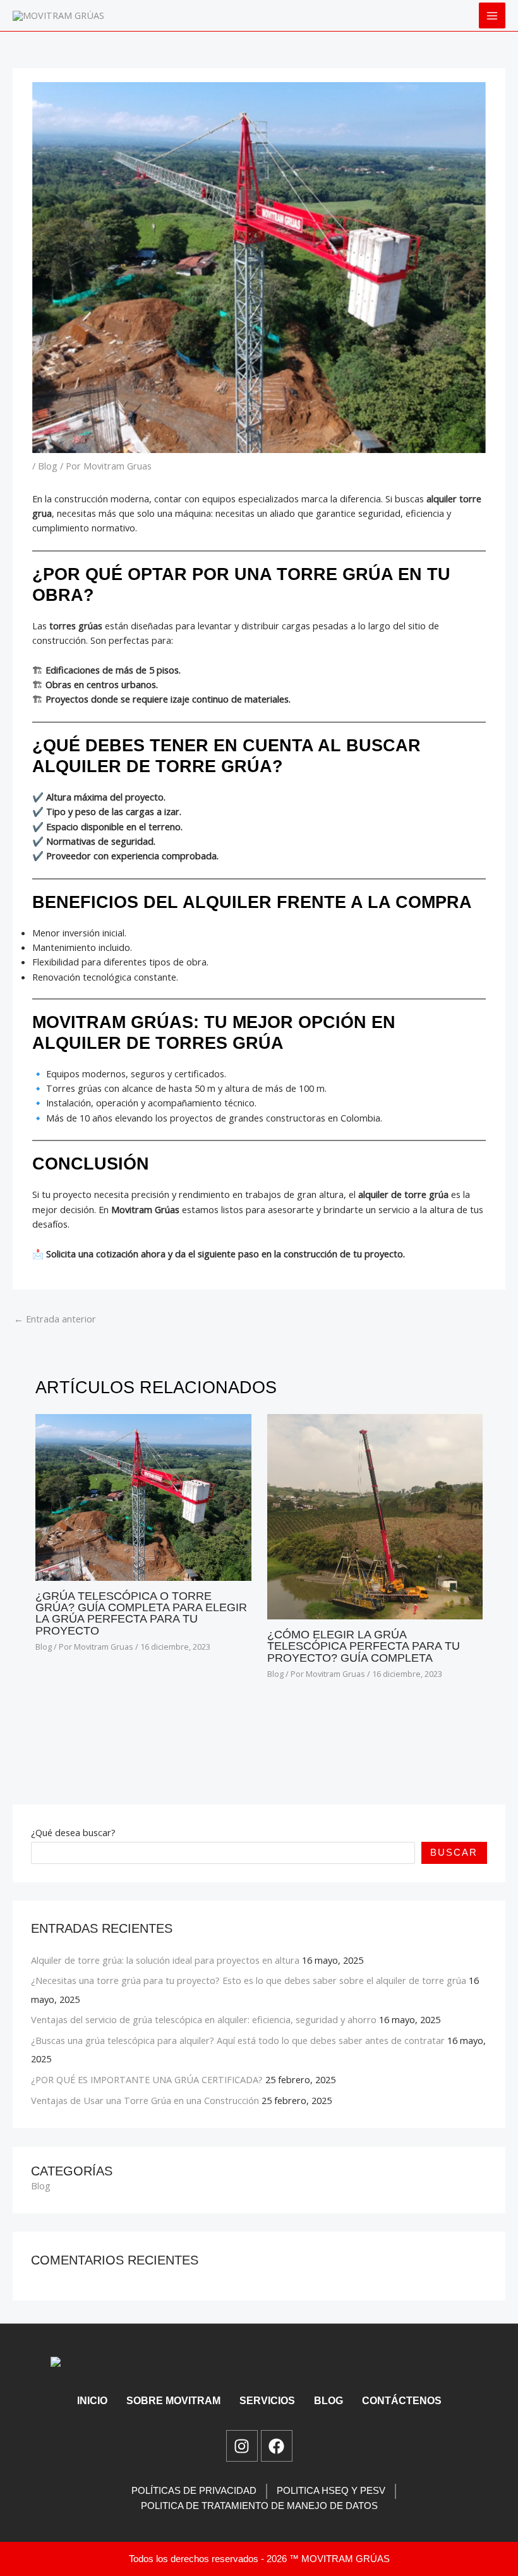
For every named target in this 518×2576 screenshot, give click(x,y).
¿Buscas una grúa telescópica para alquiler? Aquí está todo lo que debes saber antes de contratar (238, 2040)
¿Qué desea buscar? (73, 1832)
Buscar (454, 1853)
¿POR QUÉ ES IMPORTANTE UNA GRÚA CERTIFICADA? (147, 2079)
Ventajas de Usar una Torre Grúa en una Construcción (145, 2100)
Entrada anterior (55, 1319)
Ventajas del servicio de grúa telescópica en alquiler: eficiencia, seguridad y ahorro (204, 2019)
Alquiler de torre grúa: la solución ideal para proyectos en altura (165, 1960)
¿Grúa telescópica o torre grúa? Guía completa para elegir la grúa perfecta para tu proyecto (141, 1613)
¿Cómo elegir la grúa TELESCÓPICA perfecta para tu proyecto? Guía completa (364, 1646)
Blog (48, 466)
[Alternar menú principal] (492, 16)
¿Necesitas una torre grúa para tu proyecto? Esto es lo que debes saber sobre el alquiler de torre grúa (249, 1980)
